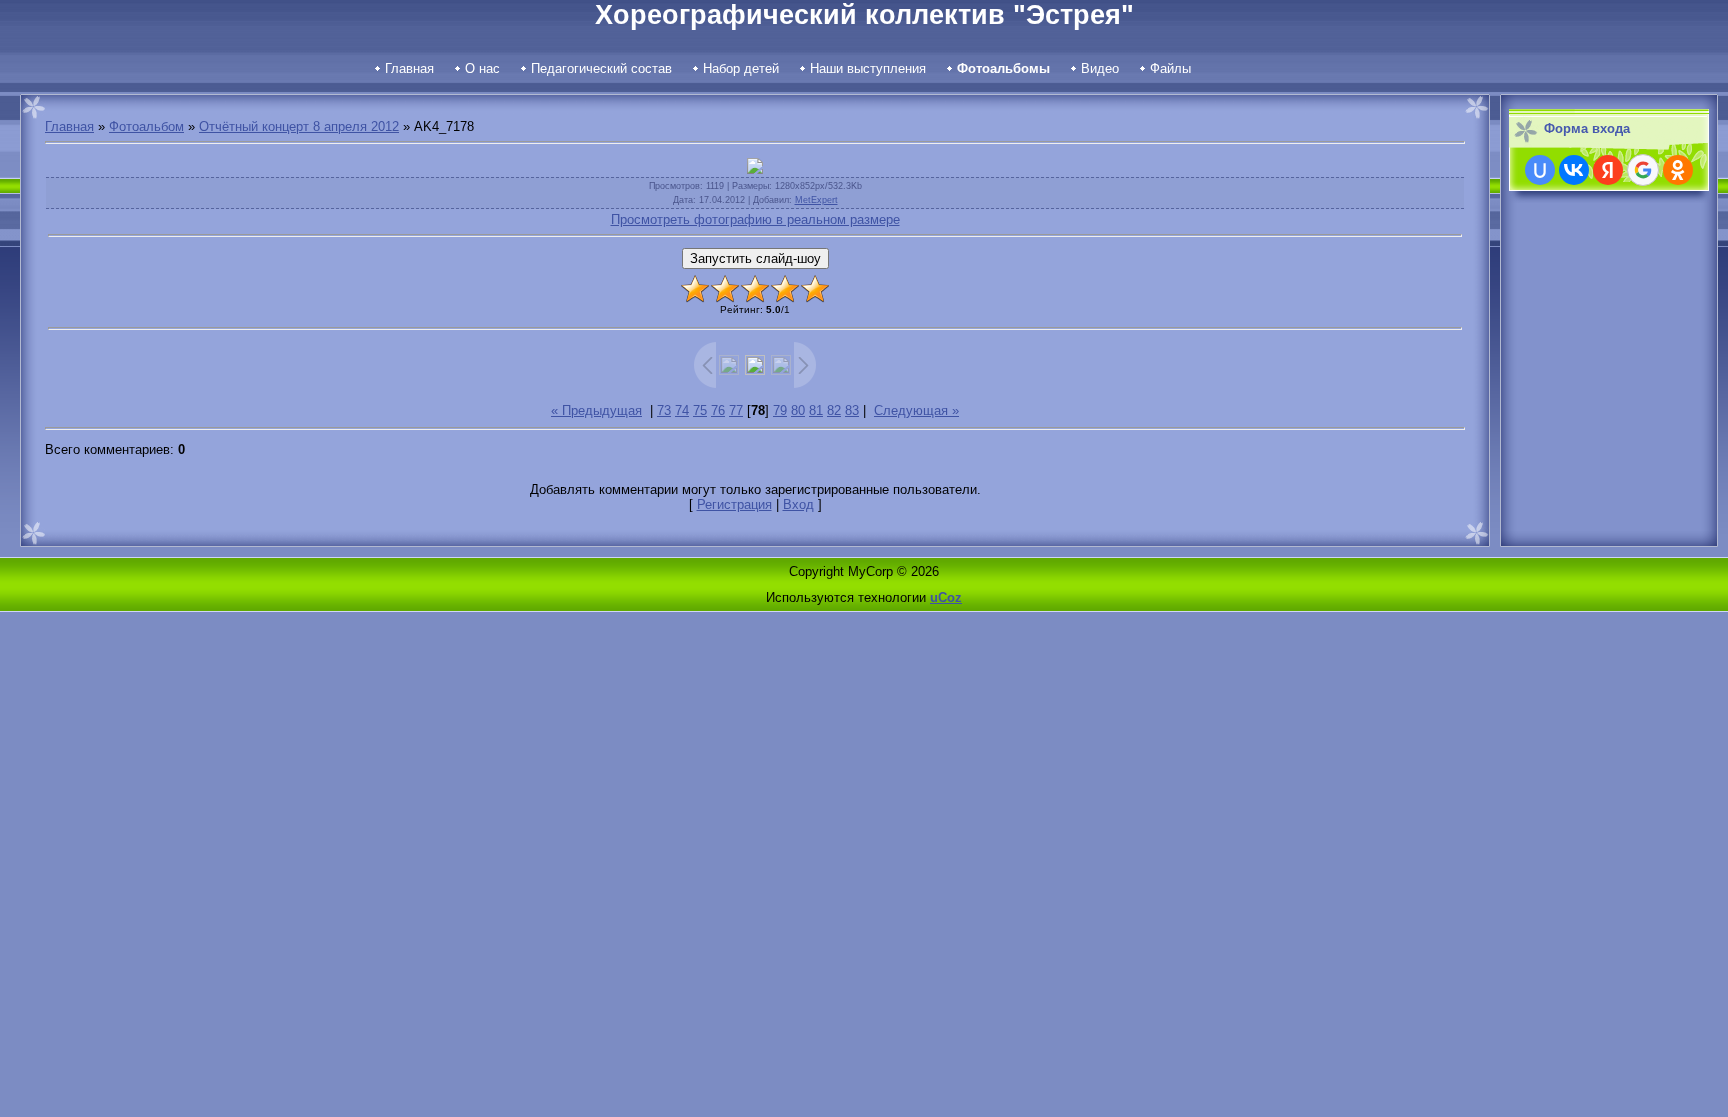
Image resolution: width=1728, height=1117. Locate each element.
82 (834, 410)
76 (718, 410)
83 (852, 410)
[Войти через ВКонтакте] (1574, 170)
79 (780, 410)
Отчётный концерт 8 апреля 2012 (299, 126)
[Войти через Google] (1643, 170)
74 (682, 410)
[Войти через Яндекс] (1608, 170)
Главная (69, 126)
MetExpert (816, 200)
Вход (798, 504)
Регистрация (734, 504)
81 (816, 410)
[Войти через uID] (1540, 170)
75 (700, 410)
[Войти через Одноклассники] (1678, 170)
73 (664, 410)
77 (736, 410)
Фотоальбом (146, 126)
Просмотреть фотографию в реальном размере (755, 219)
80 (798, 410)
